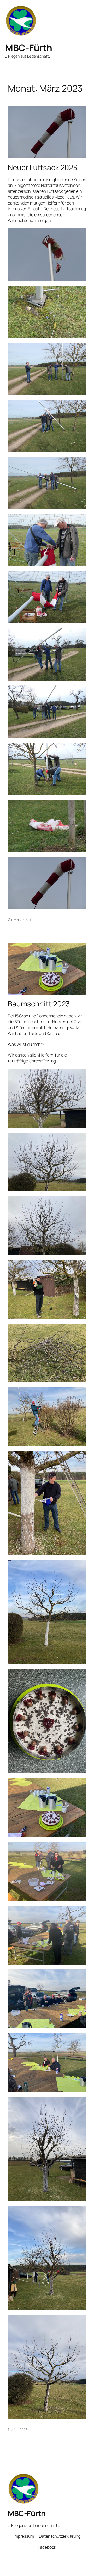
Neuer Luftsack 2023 (43, 168)
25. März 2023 (19, 919)
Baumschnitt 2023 (39, 1004)
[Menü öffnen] (8, 67)
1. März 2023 (18, 2429)
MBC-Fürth (29, 48)
